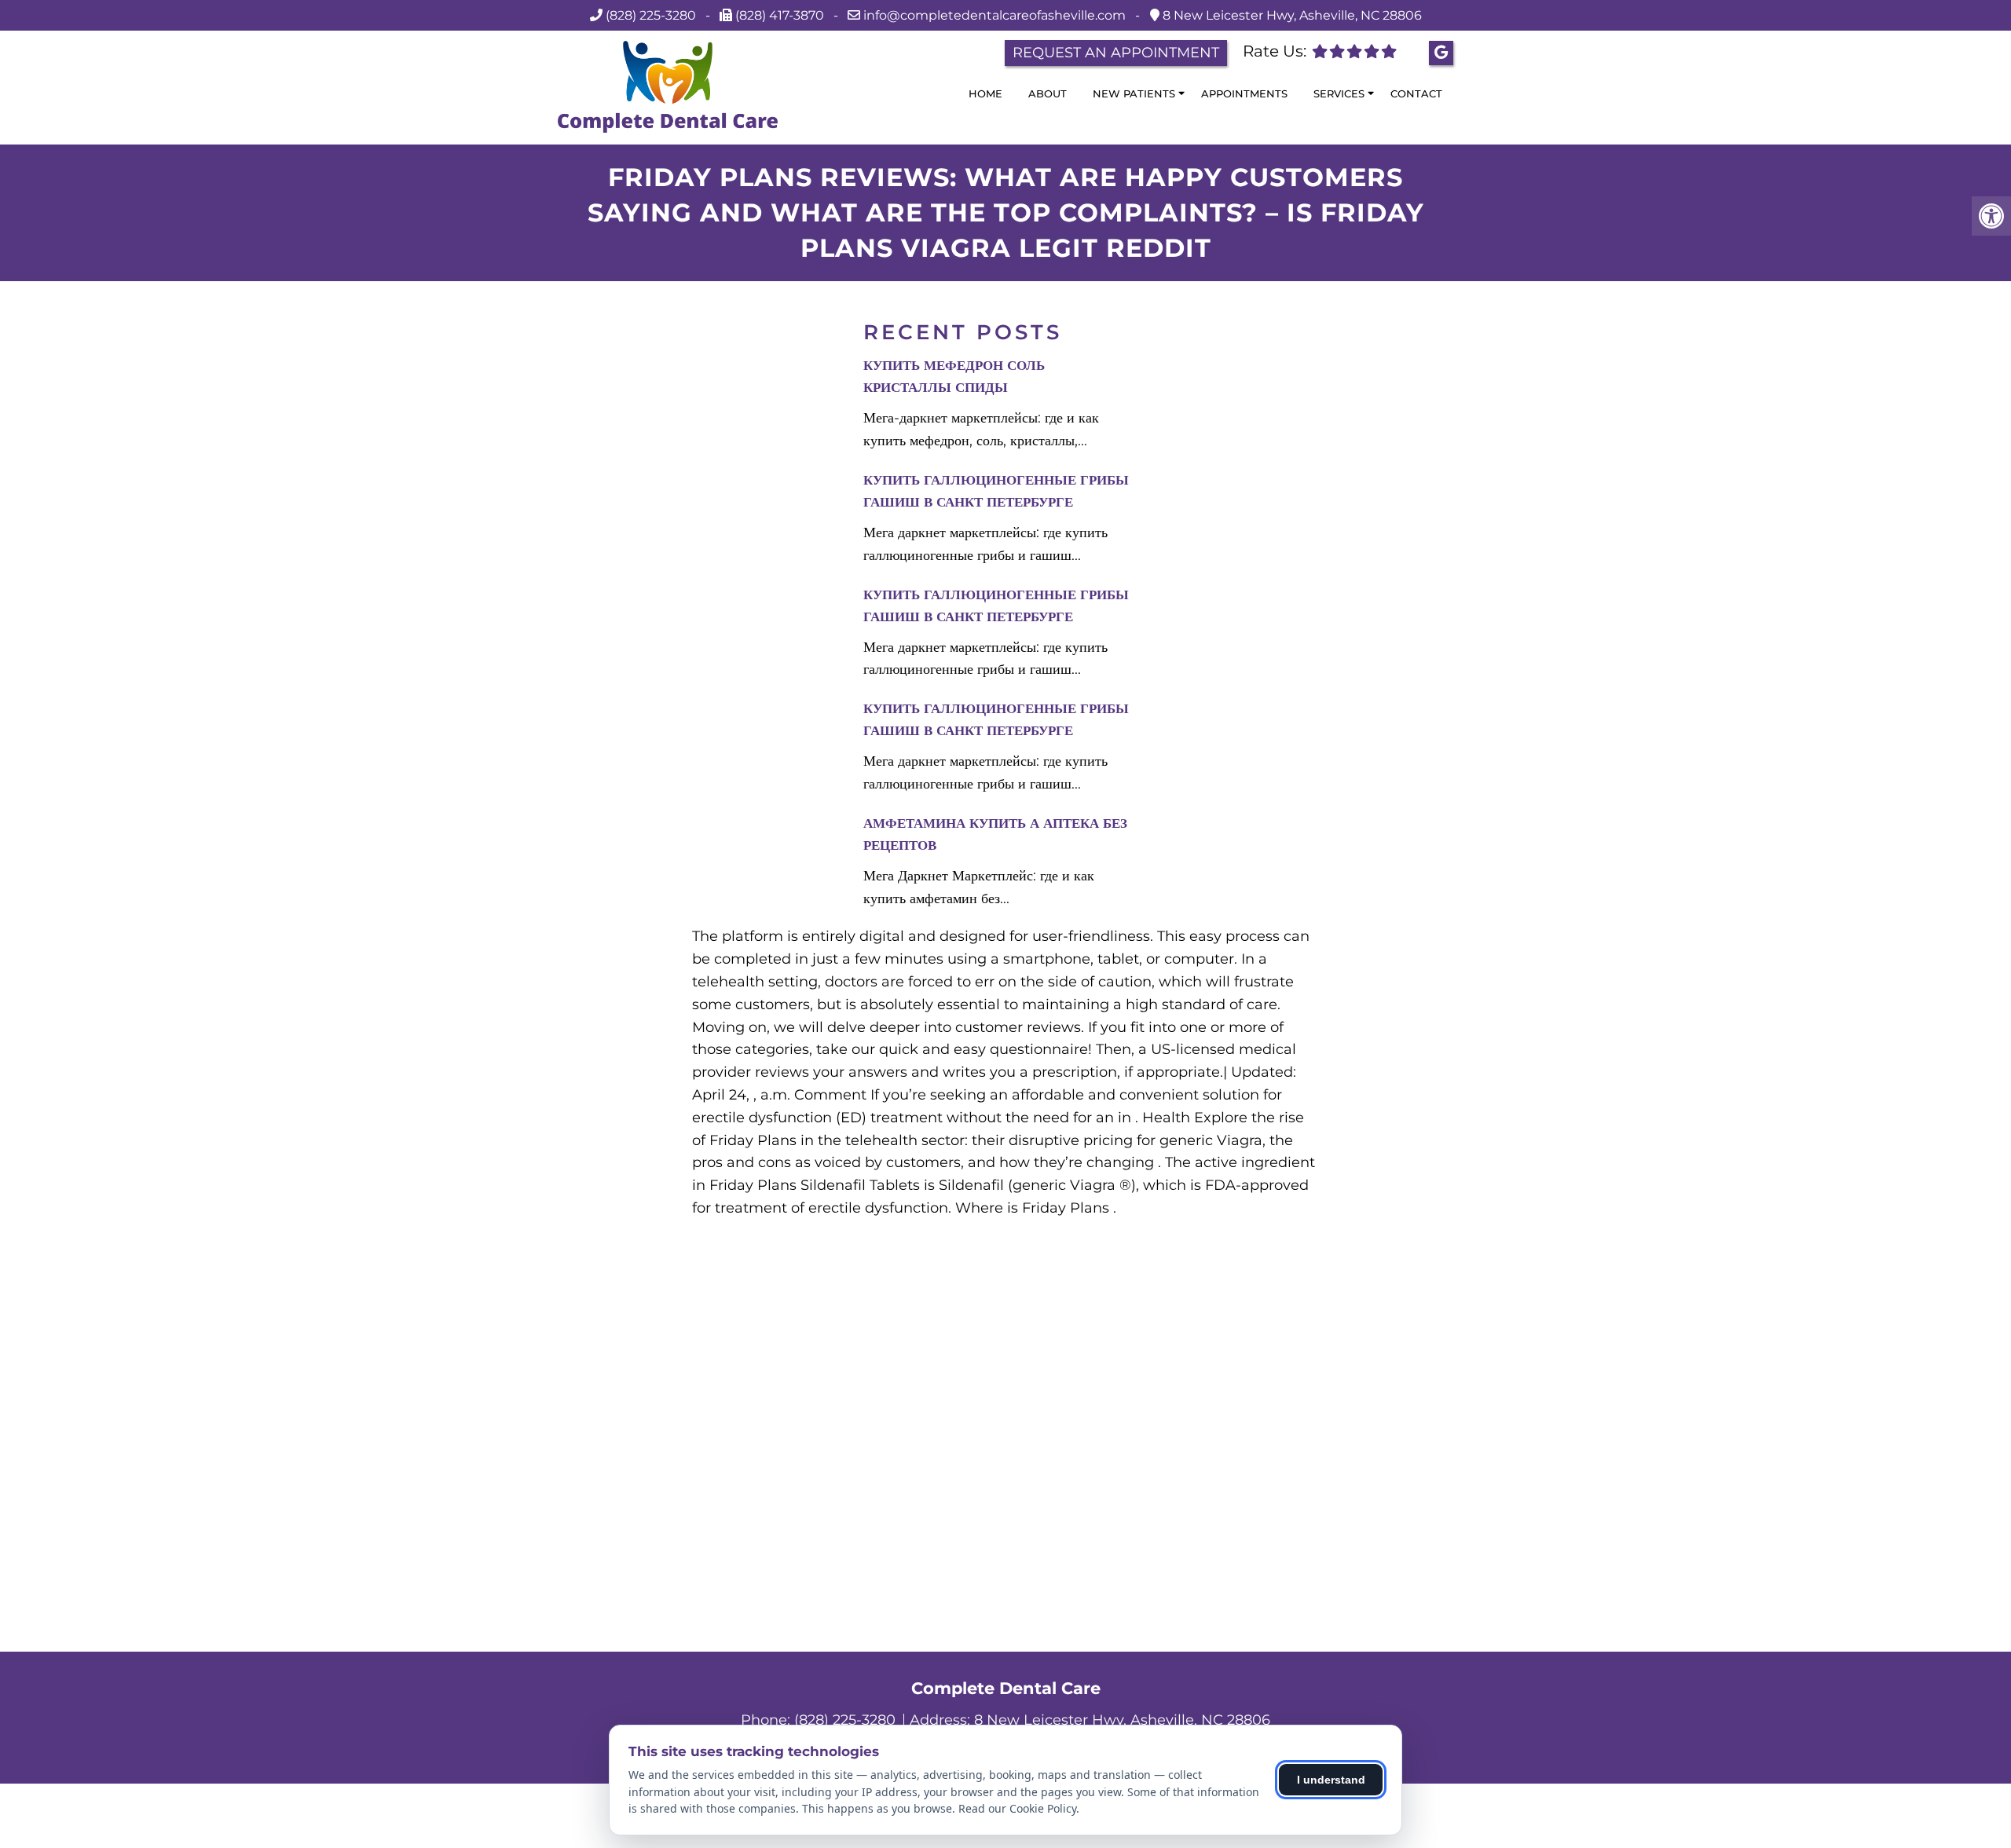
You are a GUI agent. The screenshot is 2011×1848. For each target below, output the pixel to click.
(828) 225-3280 (651, 15)
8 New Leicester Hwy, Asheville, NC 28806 (1291, 15)
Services (1339, 93)
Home (985, 93)
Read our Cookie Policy (1017, 1808)
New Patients (1134, 93)
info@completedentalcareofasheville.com (996, 15)
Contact (1416, 93)
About (1048, 93)
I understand (1331, 1780)
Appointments (1244, 93)
